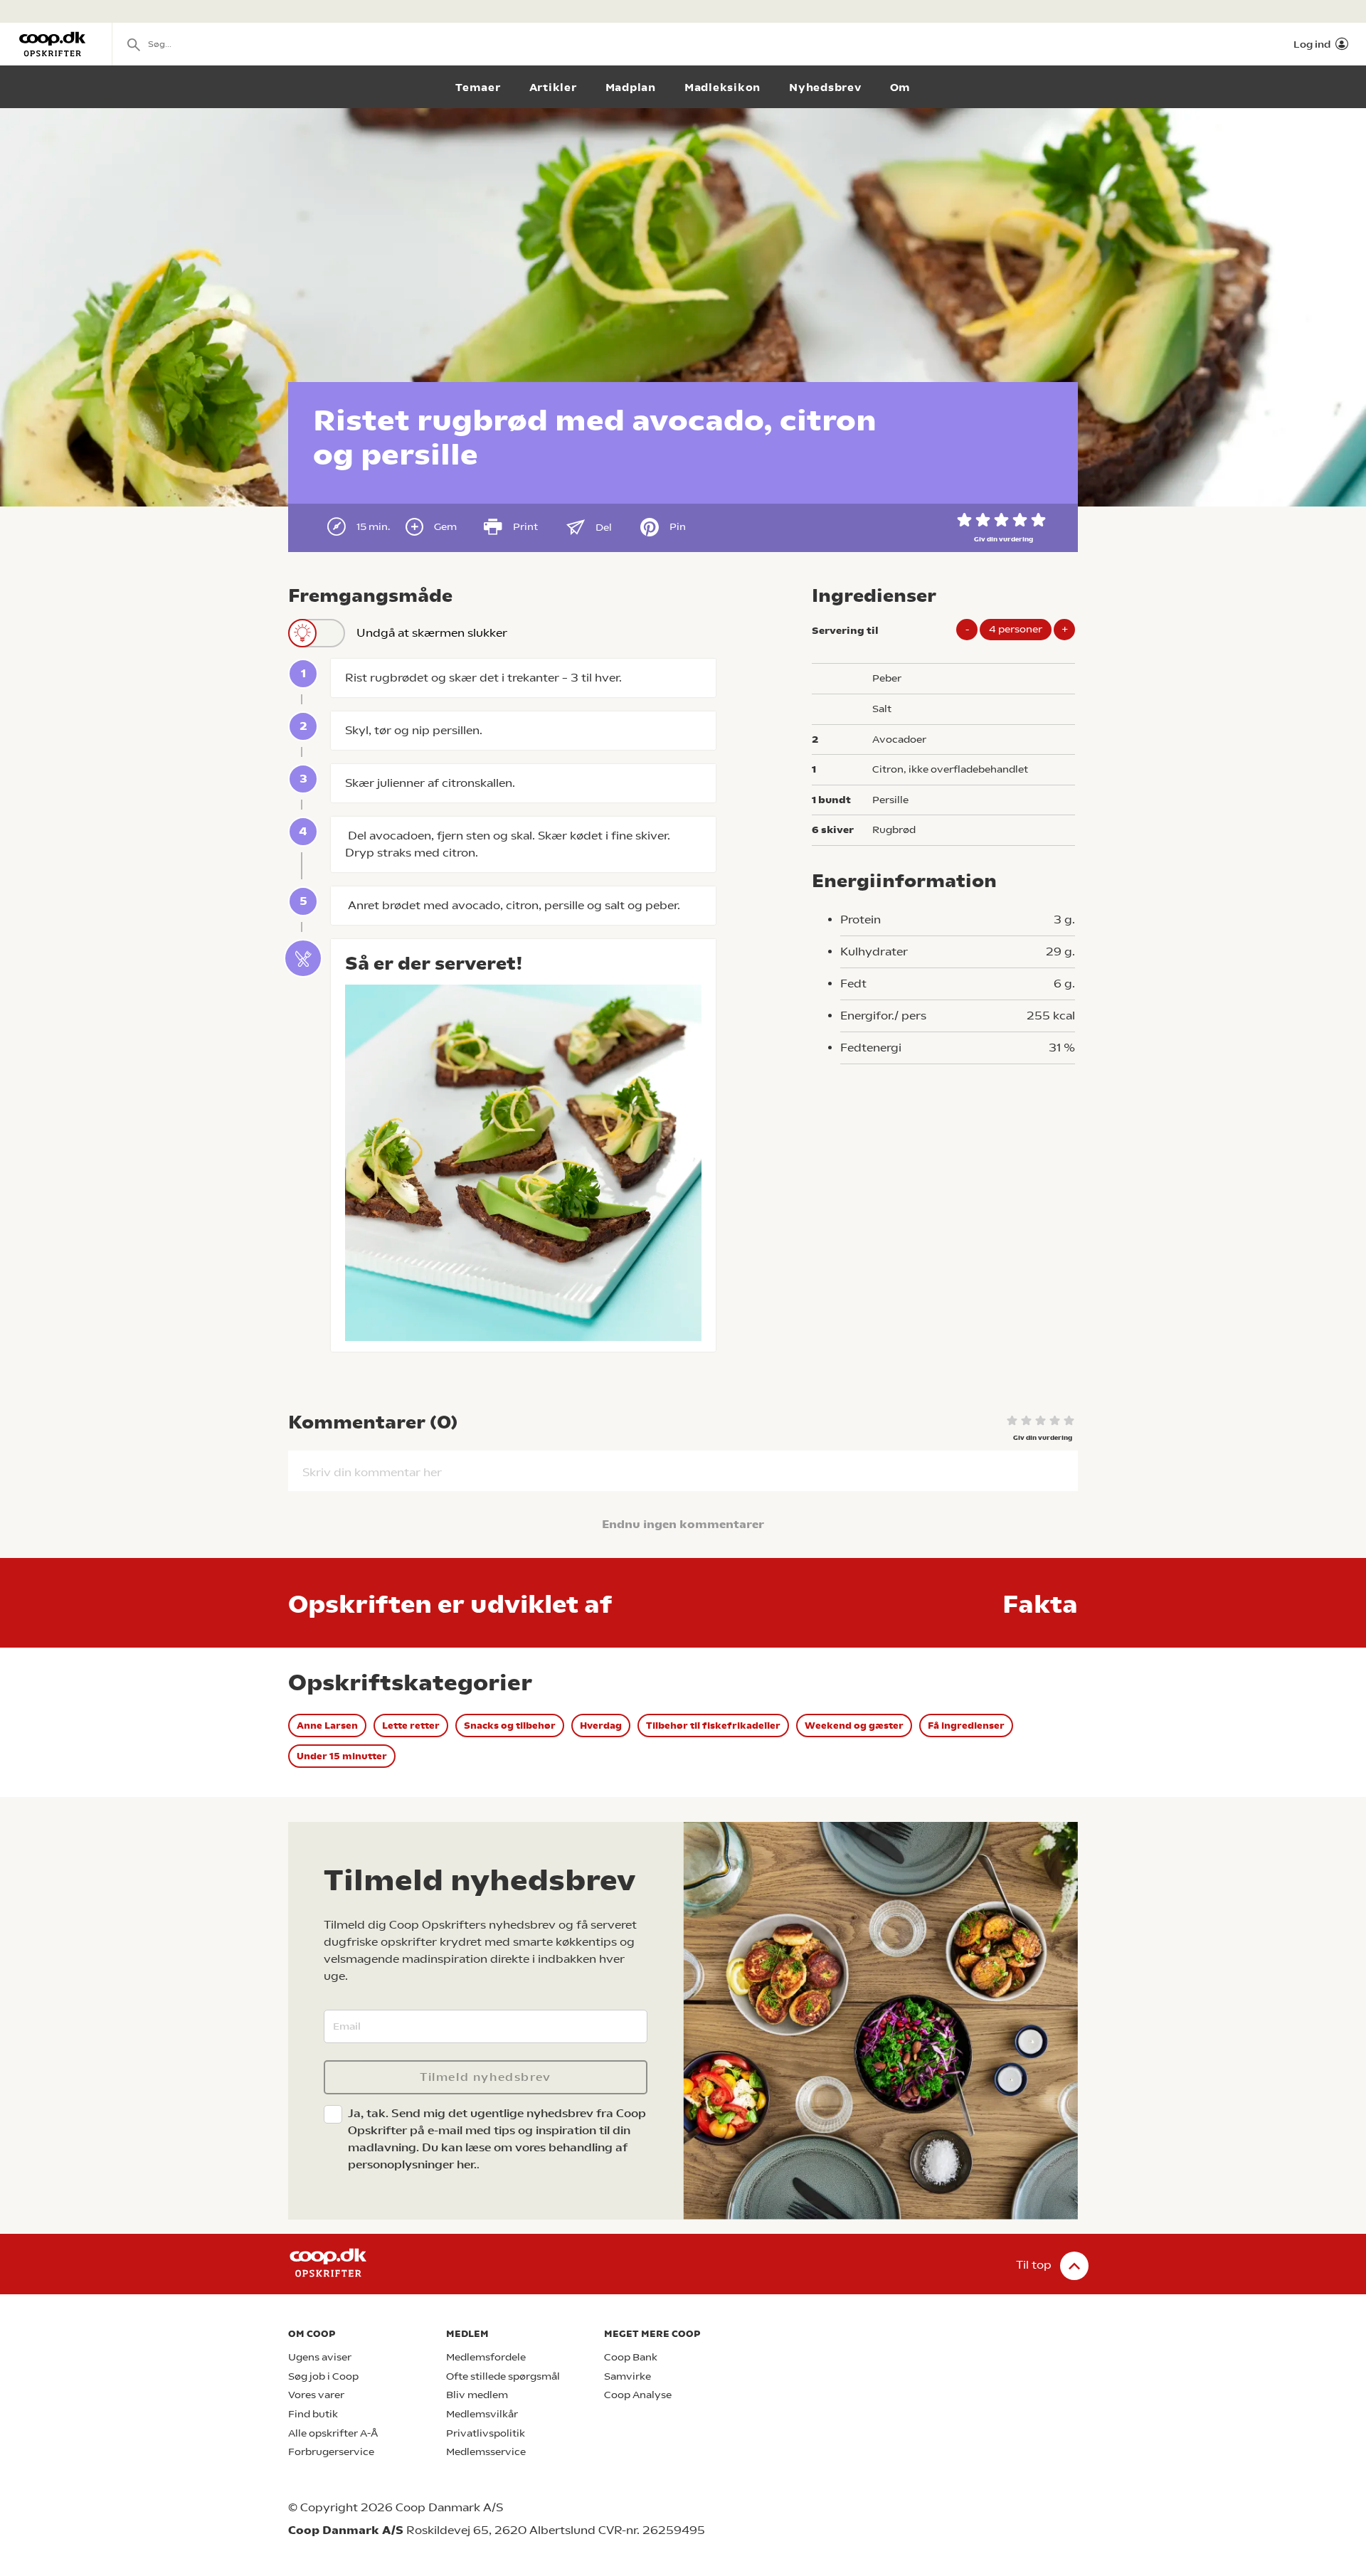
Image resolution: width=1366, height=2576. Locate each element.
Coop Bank (631, 2357)
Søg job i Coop (323, 2376)
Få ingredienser (966, 1726)
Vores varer (316, 2395)
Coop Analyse (638, 2395)
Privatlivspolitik (486, 2433)
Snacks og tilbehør (510, 1726)
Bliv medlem (477, 2395)
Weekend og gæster (854, 1726)
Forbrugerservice (331, 2452)
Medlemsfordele (486, 2357)
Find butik (313, 2414)
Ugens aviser (320, 2357)
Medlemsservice (486, 2452)
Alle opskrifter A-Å (333, 2433)
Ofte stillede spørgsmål (503, 2376)
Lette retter (411, 1726)
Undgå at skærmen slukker (432, 633)
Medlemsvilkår (482, 2414)
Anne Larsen (327, 1726)
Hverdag (601, 1726)
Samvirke (628, 2376)
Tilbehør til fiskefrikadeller (713, 1726)
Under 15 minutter (342, 1756)
